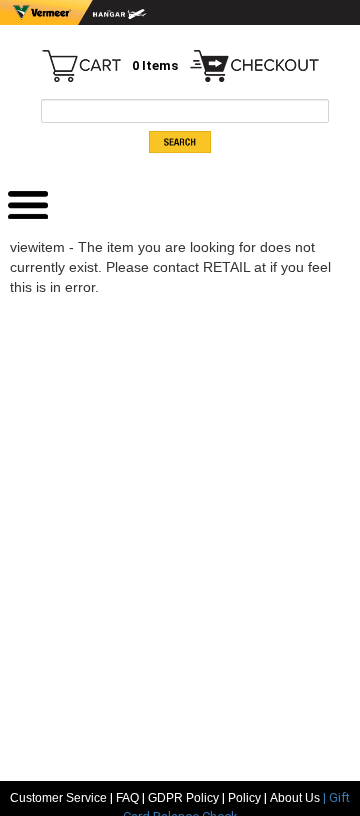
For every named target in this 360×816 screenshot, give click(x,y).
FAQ (127, 798)
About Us (296, 798)
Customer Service (58, 798)
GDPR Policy (183, 798)
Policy (244, 798)
